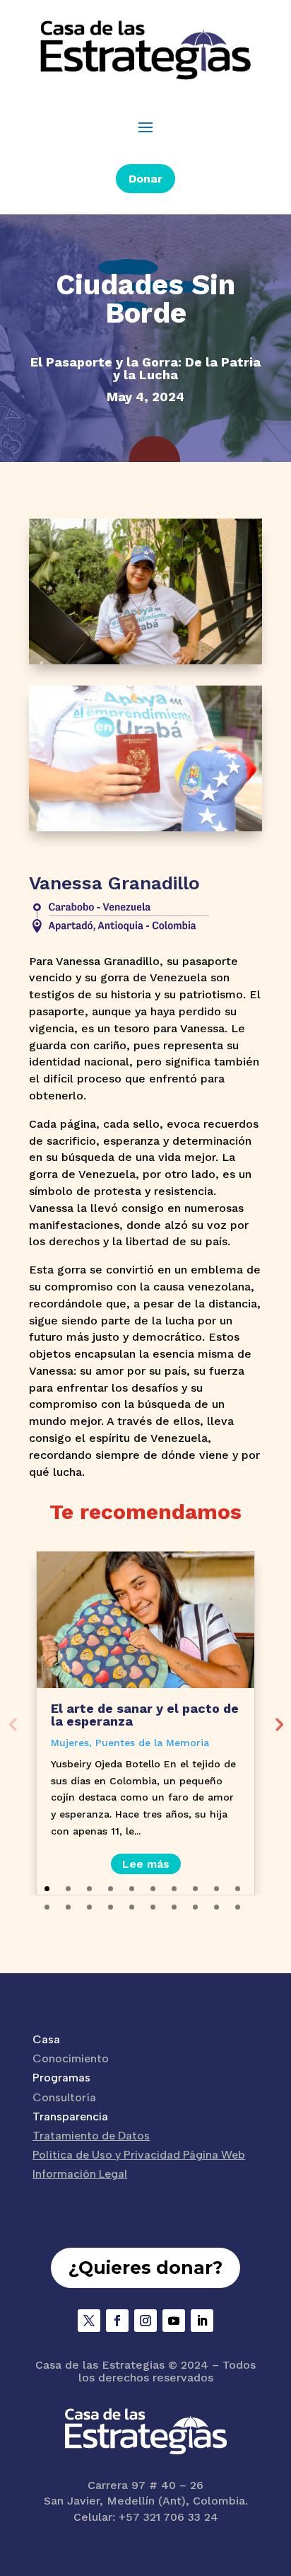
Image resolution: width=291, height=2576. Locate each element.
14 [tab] (111, 1907)
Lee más (146, 1864)
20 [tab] (238, 1907)
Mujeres (70, 1743)
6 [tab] (153, 1889)
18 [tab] (195, 1907)
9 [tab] (216, 1889)
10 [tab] (238, 1889)
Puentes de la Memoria (152, 1743)
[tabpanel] (145, 1723)
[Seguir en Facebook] (117, 2321)
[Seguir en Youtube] (174, 2321)
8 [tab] (195, 1889)
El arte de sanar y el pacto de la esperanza (145, 1715)
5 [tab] (132, 1889)
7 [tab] (174, 1889)
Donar (145, 179)
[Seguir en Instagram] (145, 2321)
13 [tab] (89, 1907)
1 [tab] (47, 1889)
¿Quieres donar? (145, 2268)
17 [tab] (174, 1907)
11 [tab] (47, 1907)
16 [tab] (153, 1907)
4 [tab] (111, 1889)
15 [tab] (132, 1907)
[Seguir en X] (89, 2321)
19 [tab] (216, 1907)
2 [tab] (68, 1889)
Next (278, 1723)
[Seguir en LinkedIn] (202, 2321)
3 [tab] (89, 1889)
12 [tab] (68, 1907)
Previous (13, 1723)
